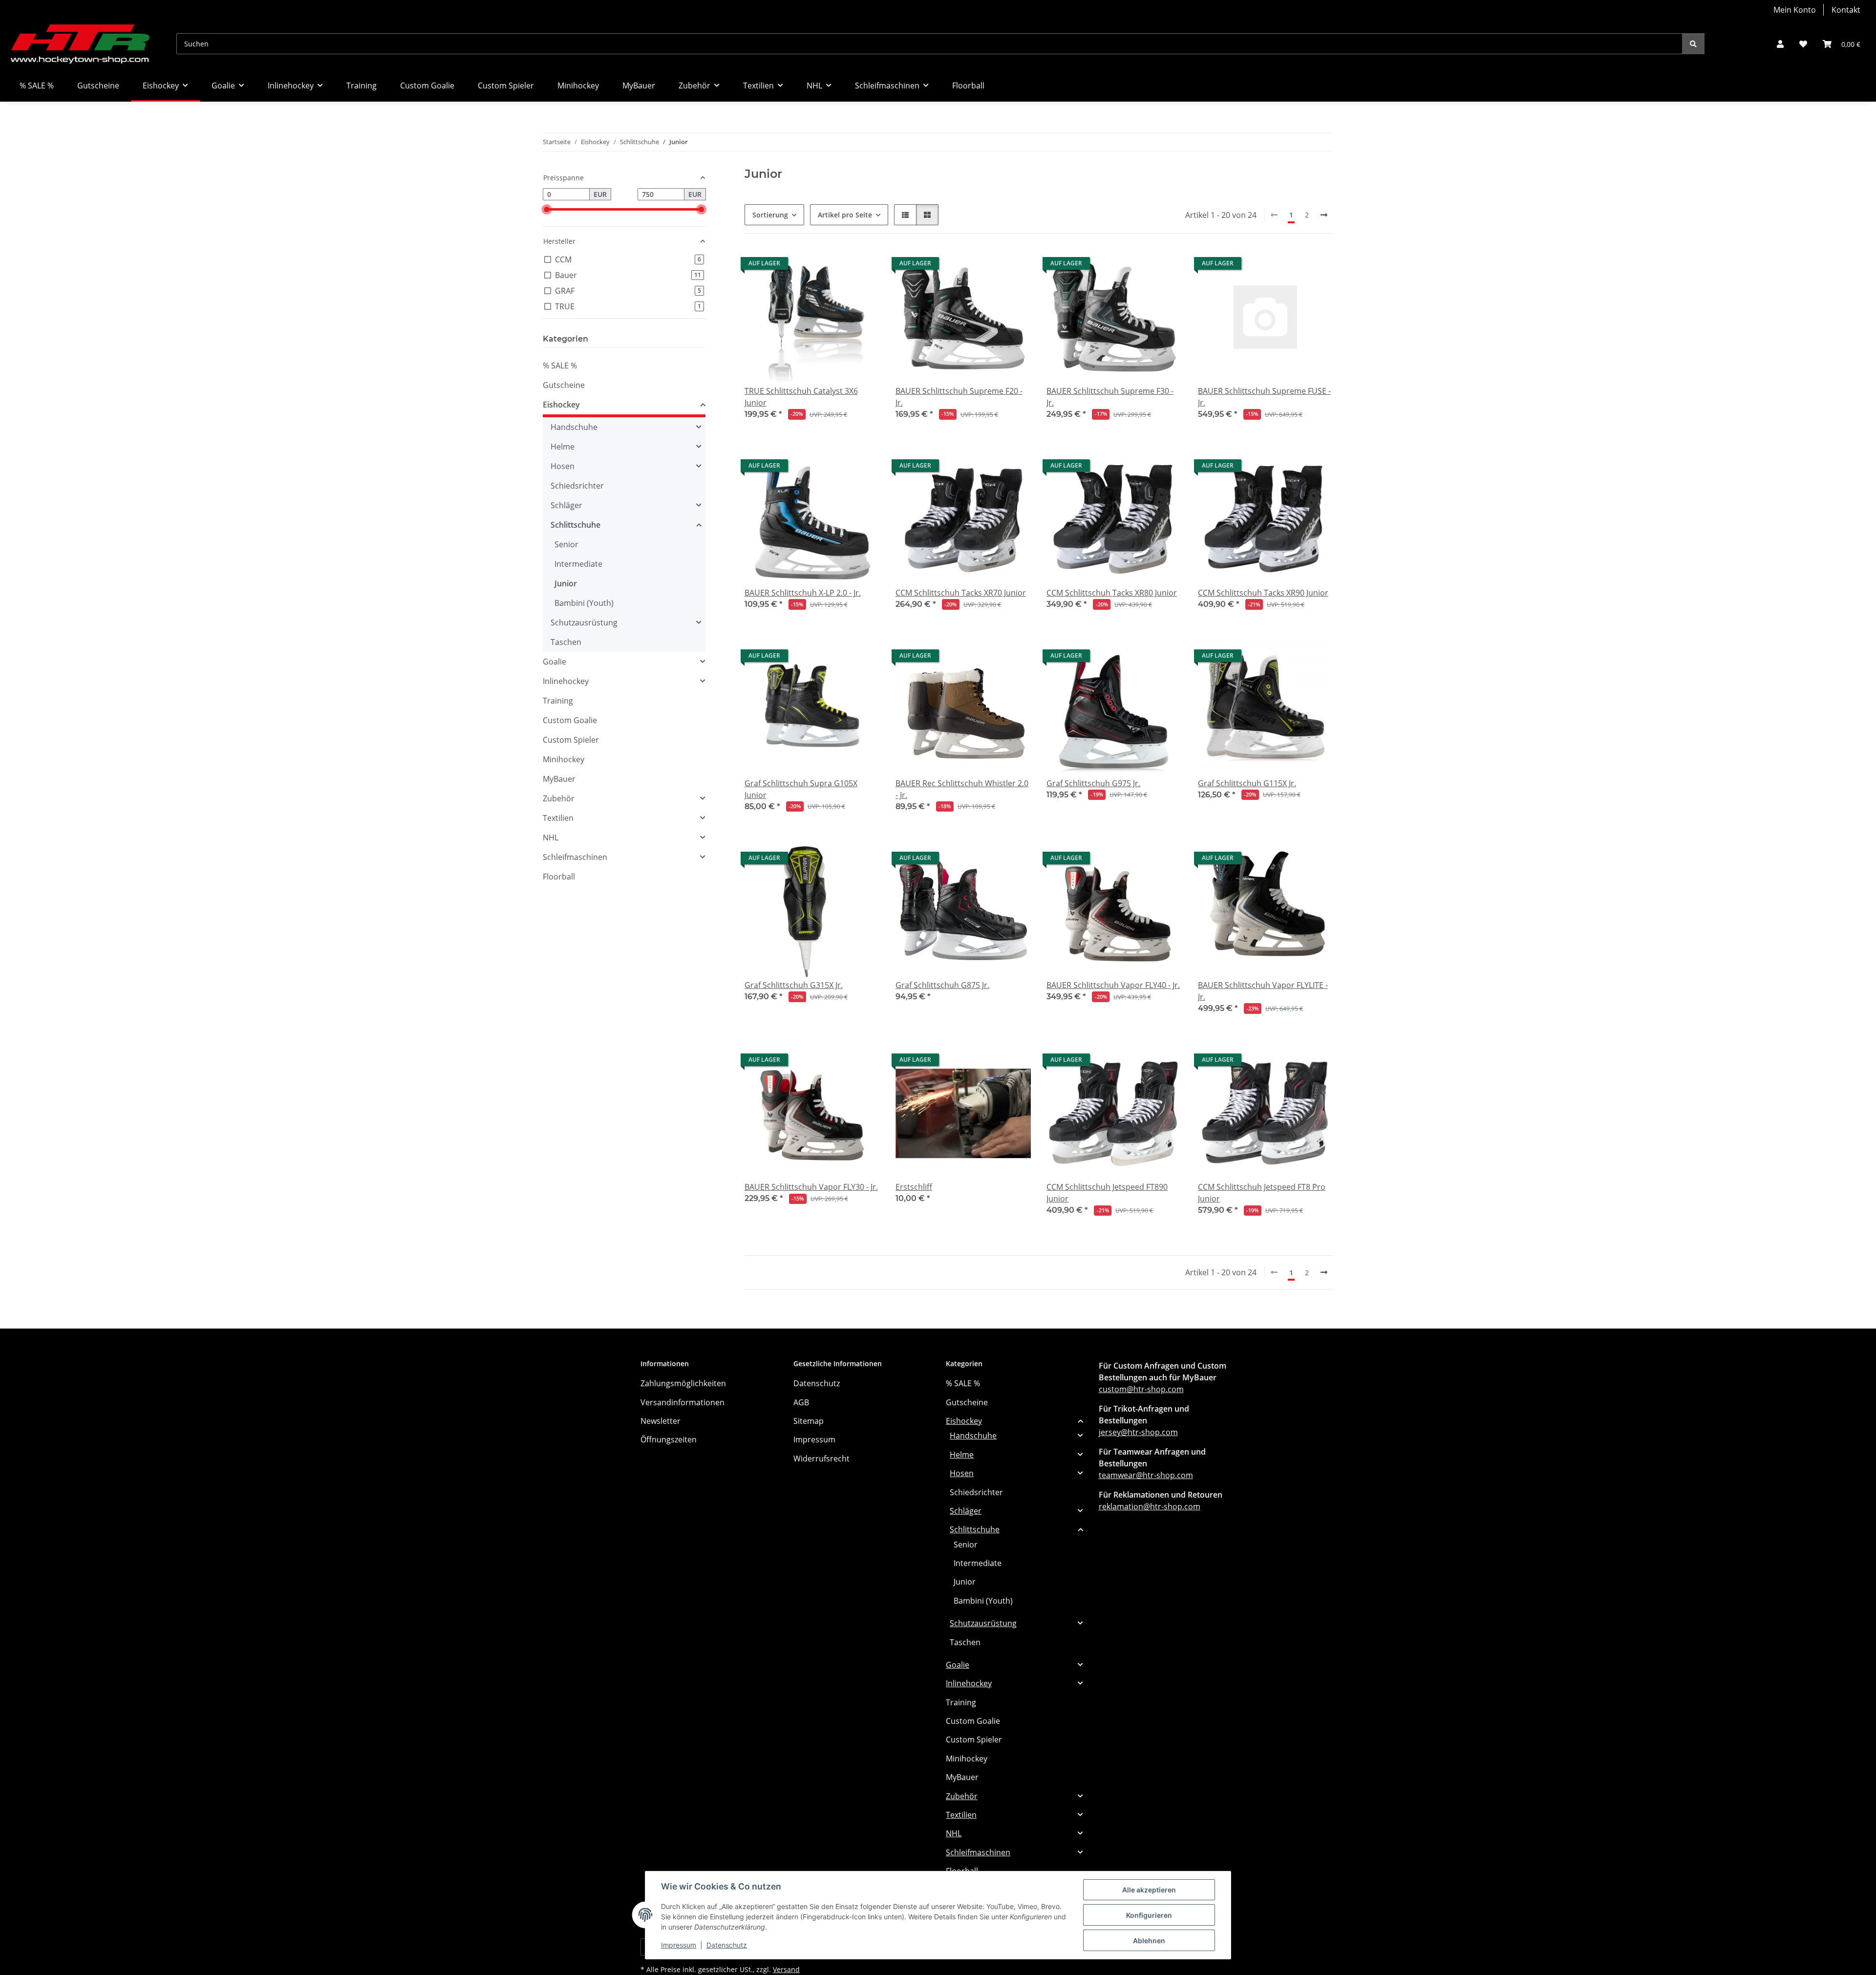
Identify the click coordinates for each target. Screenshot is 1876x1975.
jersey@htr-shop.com (1138, 1432)
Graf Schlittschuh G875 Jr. (942, 985)
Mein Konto (1795, 10)
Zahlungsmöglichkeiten (683, 1383)
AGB (801, 1402)
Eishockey (561, 405)
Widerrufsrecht (821, 1459)
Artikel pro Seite (845, 215)
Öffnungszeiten (669, 1439)
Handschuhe (574, 427)
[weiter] (1324, 215)
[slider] (546, 209)
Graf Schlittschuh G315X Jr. (794, 985)
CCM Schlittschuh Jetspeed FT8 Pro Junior (1262, 1193)
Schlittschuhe (576, 525)
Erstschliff (914, 1187)
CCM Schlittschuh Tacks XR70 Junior (961, 593)
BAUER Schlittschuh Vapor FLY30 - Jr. (811, 1187)
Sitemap (809, 1421)
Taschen (566, 642)
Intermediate (578, 564)
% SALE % (560, 365)
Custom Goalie (570, 720)
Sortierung (770, 215)
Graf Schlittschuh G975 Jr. (1093, 783)
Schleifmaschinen (575, 857)
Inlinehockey (566, 681)
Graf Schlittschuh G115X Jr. (1247, 783)
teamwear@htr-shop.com (1146, 1475)
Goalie (554, 662)
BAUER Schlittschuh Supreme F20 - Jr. (959, 397)
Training (558, 701)
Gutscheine (564, 385)
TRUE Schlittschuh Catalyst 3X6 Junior (801, 397)
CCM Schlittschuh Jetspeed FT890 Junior (1107, 1193)
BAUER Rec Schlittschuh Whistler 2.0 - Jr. (962, 789)
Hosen (563, 466)
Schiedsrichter (577, 486)
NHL (551, 837)
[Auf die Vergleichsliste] (989, 1062)
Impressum (679, 1945)
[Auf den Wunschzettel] (1014, 1062)
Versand (786, 1969)
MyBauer (559, 779)
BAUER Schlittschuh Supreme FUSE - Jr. (1264, 397)
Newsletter (661, 1421)
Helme (563, 447)
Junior (566, 583)
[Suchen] (1693, 44)
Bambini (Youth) (584, 603)
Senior (566, 544)
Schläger (566, 505)
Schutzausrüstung (584, 623)
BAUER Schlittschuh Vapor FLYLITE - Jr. (1263, 991)
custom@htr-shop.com (1141, 1389)
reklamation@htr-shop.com (1150, 1506)
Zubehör (559, 798)
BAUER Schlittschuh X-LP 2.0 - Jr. (803, 593)
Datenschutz (727, 1945)
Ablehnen (1149, 1941)
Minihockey (564, 759)
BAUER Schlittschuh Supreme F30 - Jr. (1110, 397)
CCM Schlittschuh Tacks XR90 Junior (1263, 593)
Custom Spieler (571, 740)
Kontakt (1846, 10)
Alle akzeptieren (1149, 1890)
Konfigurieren (1149, 1915)
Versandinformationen (682, 1402)
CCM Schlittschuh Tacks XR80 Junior (1112, 593)
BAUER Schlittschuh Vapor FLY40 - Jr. (1113, 985)
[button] (1780, 44)
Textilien (558, 818)
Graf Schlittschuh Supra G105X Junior (801, 789)
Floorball (559, 877)
